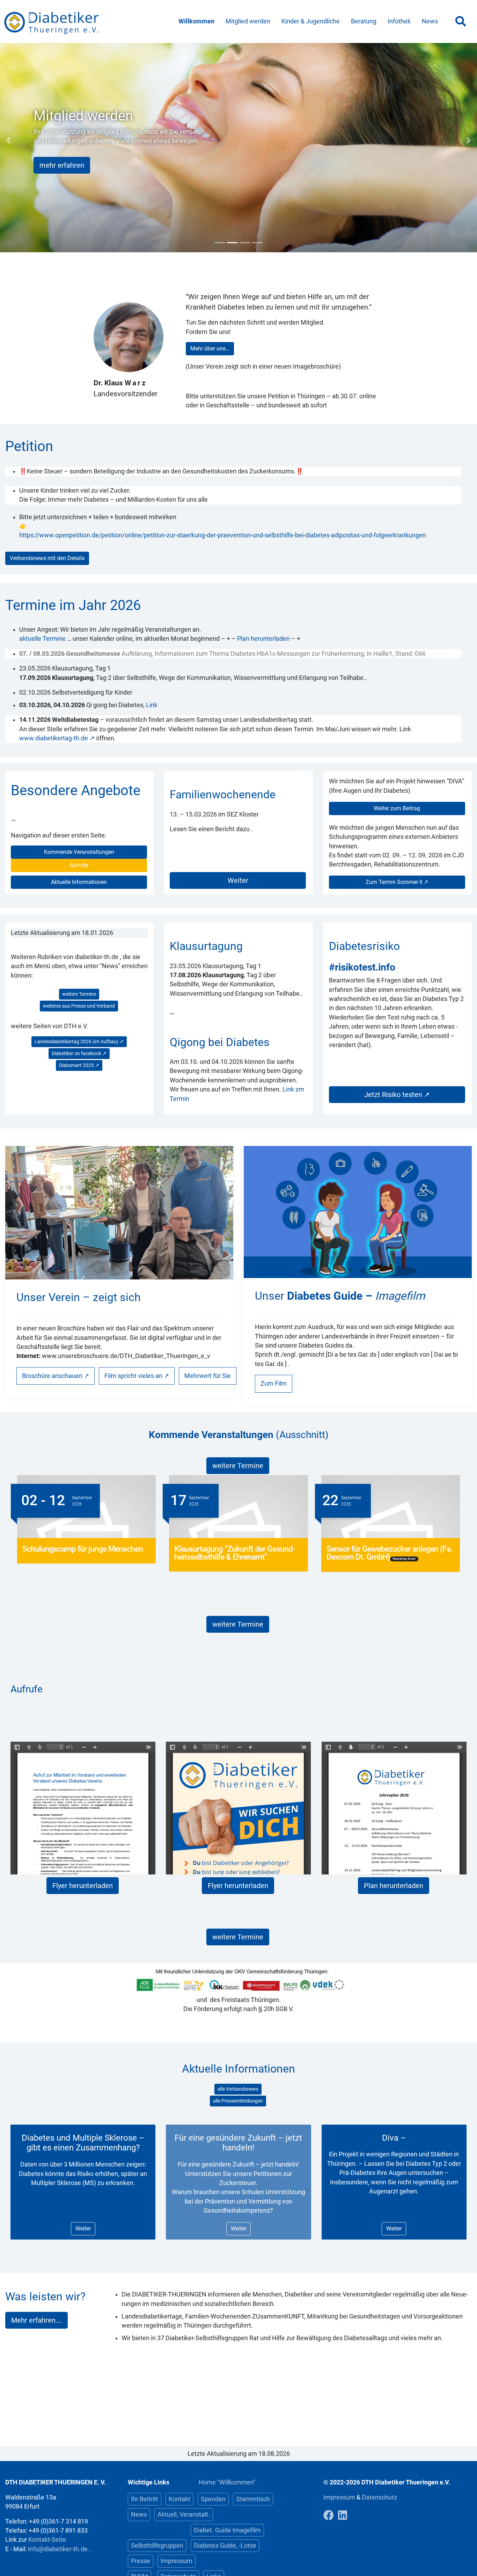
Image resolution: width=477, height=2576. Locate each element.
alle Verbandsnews (238, 2089)
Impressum (177, 2561)
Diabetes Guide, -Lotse (225, 2546)
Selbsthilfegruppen (157, 2546)
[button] (8, 140)
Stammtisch (253, 2499)
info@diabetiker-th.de (58, 2549)
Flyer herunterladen (83, 1886)
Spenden (213, 2499)
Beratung (364, 21)
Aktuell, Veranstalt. (184, 2515)
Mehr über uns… (210, 349)
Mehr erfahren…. (36, 2320)
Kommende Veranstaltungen (79, 852)
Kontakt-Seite (47, 2540)
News (430, 21)
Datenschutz (379, 2497)
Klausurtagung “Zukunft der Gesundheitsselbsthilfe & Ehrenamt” (235, 1553)
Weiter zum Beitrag (397, 808)
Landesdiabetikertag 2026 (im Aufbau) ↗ (79, 1042)
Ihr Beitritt (145, 2499)
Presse (141, 2561)
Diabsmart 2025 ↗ (79, 1065)
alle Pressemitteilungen (238, 2101)
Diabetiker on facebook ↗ (79, 1053)
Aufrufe (79, 865)
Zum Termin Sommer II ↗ (397, 882)
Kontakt (179, 2499)
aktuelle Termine (42, 639)
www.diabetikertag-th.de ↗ (57, 738)
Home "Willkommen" (227, 2482)
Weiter (238, 880)
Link (152, 705)
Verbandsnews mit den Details (47, 558)
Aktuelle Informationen (79, 882)
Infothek (399, 21)
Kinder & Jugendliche (311, 21)
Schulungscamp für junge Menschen (83, 1549)
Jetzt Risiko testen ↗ (397, 1095)
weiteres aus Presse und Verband (79, 1006)
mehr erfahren (62, 165)
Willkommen (196, 21)
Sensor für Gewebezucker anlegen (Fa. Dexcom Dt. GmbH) (389, 1553)
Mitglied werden (248, 21)
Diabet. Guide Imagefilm (227, 2530)
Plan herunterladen (263, 639)
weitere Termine (79, 994)
